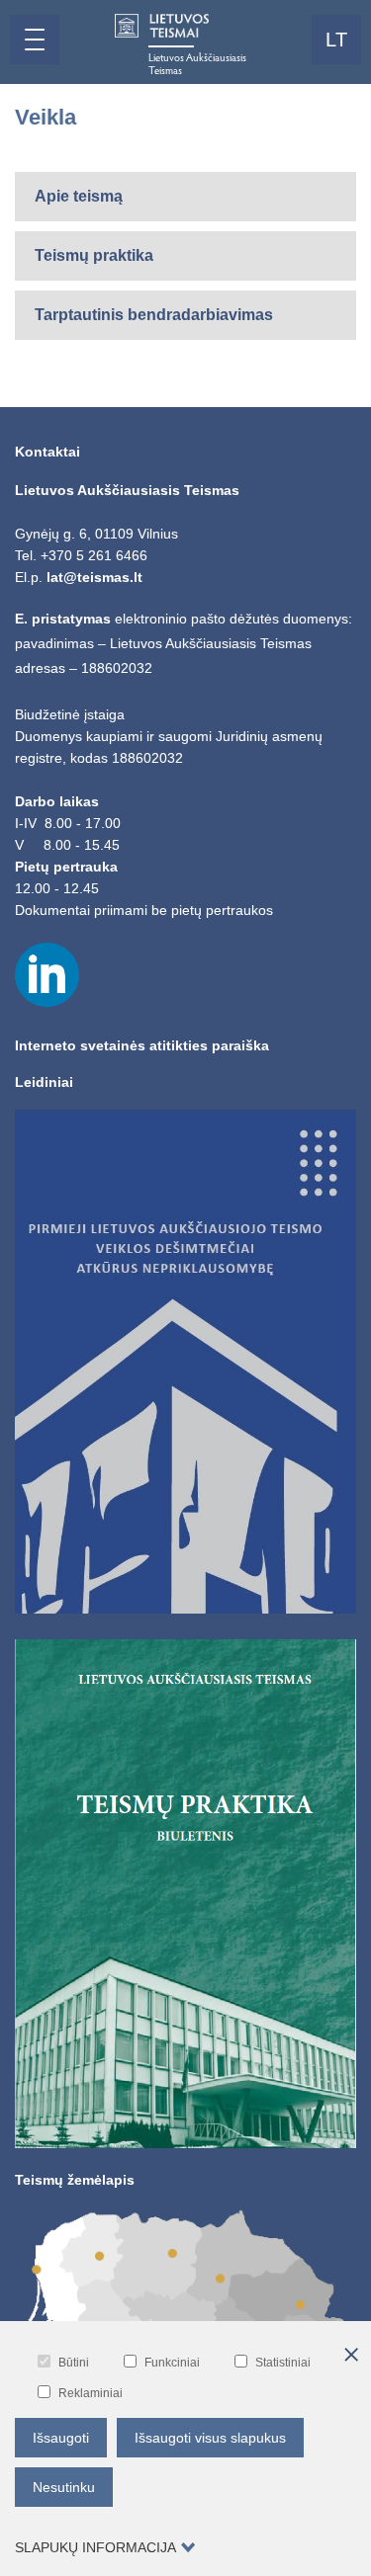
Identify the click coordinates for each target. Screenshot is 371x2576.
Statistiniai (283, 2363)
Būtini (74, 2363)
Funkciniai (172, 2363)
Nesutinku (64, 2487)
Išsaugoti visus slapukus (210, 2438)
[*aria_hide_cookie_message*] (351, 2356)
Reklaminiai (91, 2393)
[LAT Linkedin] (47, 1002)
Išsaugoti (61, 2438)
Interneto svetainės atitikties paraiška (142, 1045)
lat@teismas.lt (94, 577)
